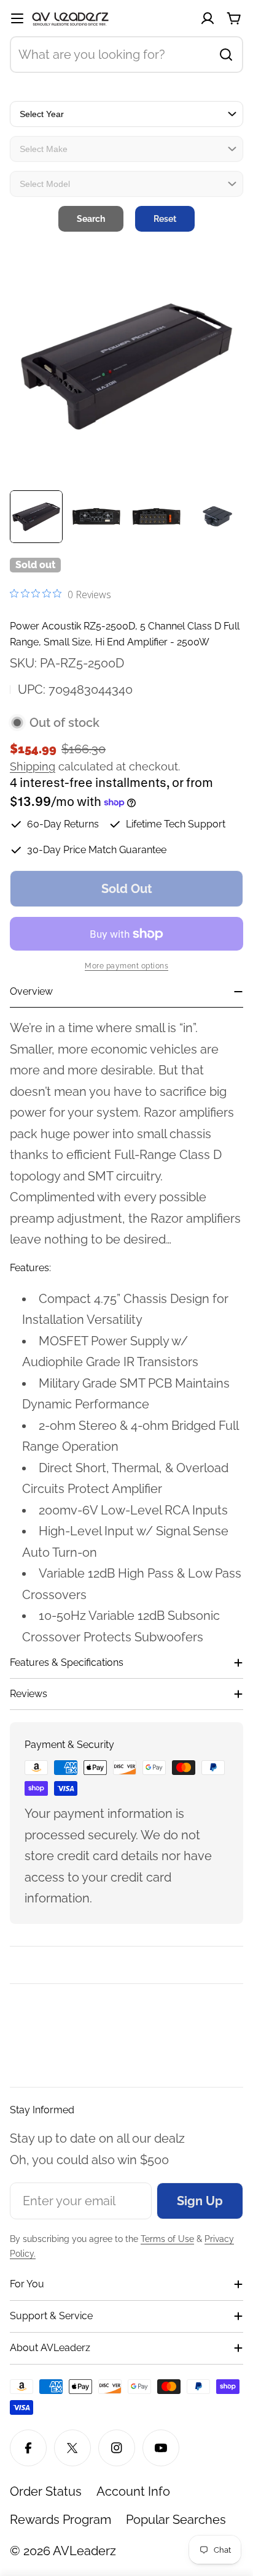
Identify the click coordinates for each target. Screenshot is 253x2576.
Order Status (46, 2491)
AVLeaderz (84, 2551)
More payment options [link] (126, 966)
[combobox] (126, 55)
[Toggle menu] (17, 18)
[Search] (226, 55)
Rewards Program (60, 2520)
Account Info (133, 2491)
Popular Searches (176, 2520)
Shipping (33, 766)
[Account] (208, 18)
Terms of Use (167, 2239)
